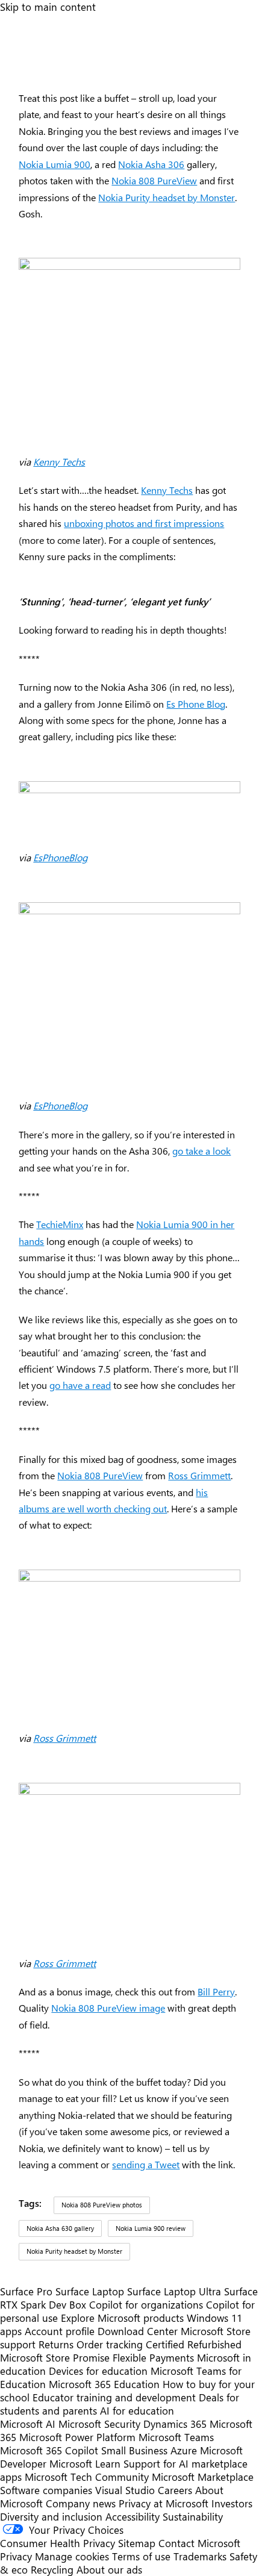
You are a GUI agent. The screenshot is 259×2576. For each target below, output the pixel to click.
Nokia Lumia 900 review (151, 2228)
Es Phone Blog (196, 704)
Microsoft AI (28, 2424)
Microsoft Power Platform (77, 2437)
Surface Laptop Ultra (174, 2291)
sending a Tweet (146, 2164)
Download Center (138, 2331)
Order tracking (110, 2344)
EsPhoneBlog (60, 857)
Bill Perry (216, 1991)
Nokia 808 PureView (154, 180)
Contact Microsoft (199, 2543)
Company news (81, 2503)
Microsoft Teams (176, 2437)
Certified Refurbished (194, 2344)
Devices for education (98, 2371)
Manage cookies (72, 2556)
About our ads (109, 2569)
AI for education (137, 2410)
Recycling (52, 2569)
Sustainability (193, 2516)
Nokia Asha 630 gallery (60, 2228)
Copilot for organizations (146, 2304)
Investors (232, 2503)
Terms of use (141, 2556)
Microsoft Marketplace (203, 2477)
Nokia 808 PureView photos (102, 2205)
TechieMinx (60, 1224)
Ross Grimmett (199, 1475)
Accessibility (133, 2516)
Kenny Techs (59, 462)
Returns (56, 2344)
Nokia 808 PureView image (108, 2008)
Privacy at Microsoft (164, 2503)
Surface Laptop (90, 2291)
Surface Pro (26, 2291)
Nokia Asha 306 (151, 164)
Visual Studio (125, 2490)
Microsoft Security (99, 2424)
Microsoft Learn (85, 2463)
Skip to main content (48, 7)
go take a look (201, 1151)
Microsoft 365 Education (104, 2384)
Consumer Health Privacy (58, 2543)
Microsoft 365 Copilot (49, 2450)
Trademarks (200, 2556)
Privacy (17, 2556)
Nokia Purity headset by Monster (167, 197)
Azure (184, 2450)
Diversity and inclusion (51, 2516)
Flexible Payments (153, 2357)
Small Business (134, 2450)
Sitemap (137, 2543)
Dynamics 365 (175, 2424)
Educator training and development (114, 2397)
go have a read (80, 1385)
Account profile (60, 2331)
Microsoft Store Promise (55, 2357)
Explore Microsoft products (122, 2318)
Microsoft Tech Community (87, 2477)
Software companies (46, 2490)
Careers (175, 2490)
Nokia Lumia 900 (55, 164)
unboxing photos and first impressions (144, 523)
